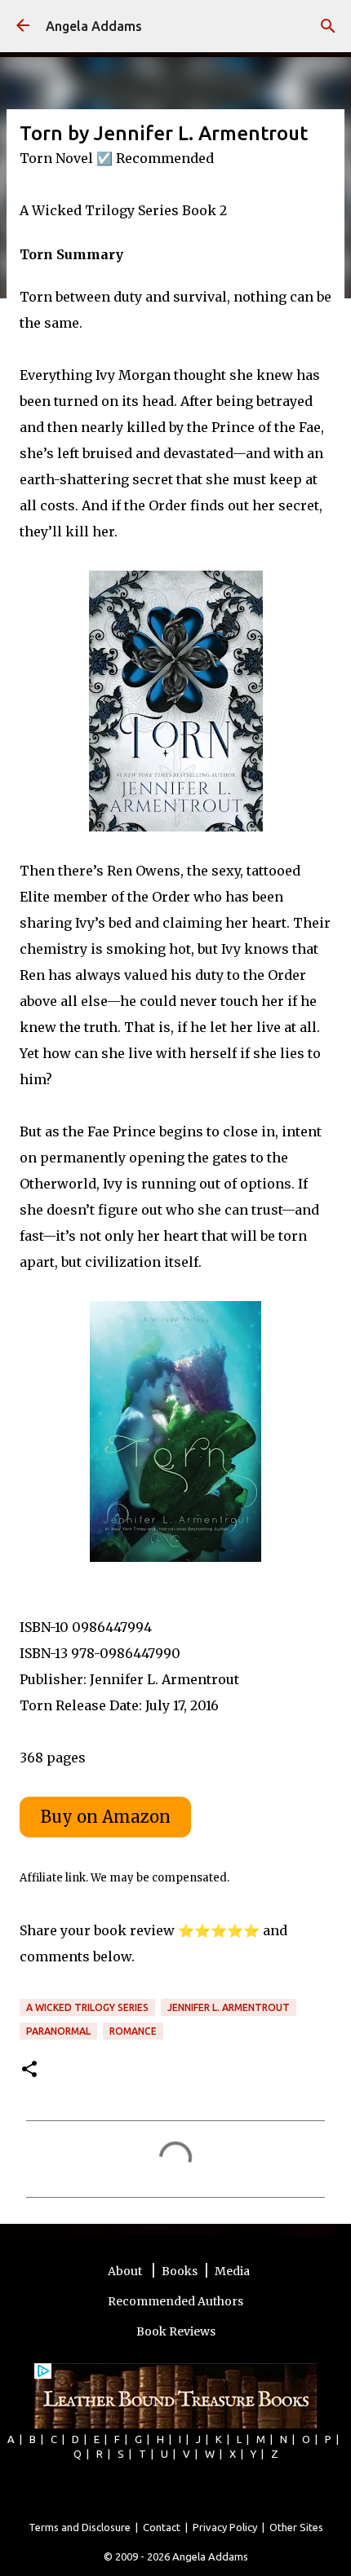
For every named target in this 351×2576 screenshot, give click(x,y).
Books (180, 2271)
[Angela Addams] (23, 26)
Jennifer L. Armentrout (229, 2007)
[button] (29, 2070)
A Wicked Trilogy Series (87, 2007)
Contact (162, 2527)
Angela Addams (94, 26)
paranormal (58, 2031)
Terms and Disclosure (80, 2527)
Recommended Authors (175, 2301)
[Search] (328, 26)
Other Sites (296, 2527)
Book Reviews (176, 2331)
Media (232, 2271)
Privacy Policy (225, 2527)
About (126, 2271)
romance (133, 2031)
